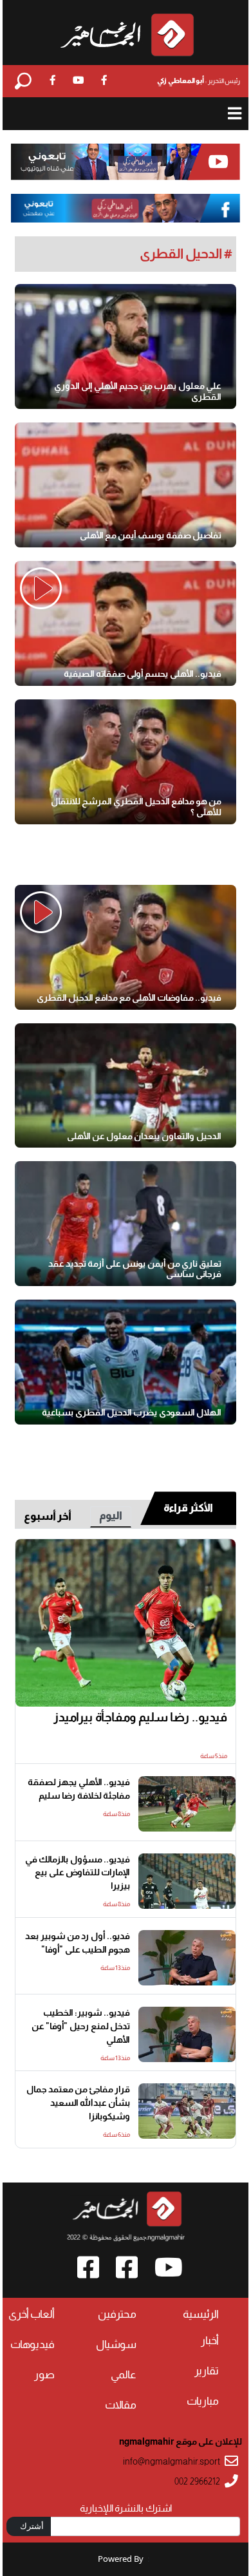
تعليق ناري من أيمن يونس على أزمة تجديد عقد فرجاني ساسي (135, 1269)
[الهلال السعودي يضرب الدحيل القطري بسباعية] (126, 1362)
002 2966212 (197, 2482)
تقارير (207, 2371)
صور (44, 2375)
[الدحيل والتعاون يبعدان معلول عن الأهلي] (126, 1086)
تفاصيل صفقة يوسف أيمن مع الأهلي (151, 535)
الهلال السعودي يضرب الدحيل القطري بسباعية (132, 1412)
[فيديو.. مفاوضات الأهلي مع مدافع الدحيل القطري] (126, 947)
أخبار (210, 2341)
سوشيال (116, 2344)
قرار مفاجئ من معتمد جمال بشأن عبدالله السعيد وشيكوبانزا (78, 2103)
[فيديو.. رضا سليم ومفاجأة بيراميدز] (126, 1623)
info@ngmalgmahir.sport (172, 2462)
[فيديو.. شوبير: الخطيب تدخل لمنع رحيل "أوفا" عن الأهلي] (187, 2034)
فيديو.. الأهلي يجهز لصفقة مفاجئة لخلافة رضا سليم (79, 1789)
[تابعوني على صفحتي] (126, 208)
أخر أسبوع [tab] (48, 1516)
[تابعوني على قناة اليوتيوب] (126, 162)
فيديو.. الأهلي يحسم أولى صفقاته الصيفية (143, 674)
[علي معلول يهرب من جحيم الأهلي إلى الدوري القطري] (126, 346)
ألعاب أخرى (32, 2314)
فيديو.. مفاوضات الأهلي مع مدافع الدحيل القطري (129, 998)
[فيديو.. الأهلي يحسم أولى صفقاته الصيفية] (126, 623)
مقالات (121, 2405)
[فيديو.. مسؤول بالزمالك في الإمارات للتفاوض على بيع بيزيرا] (187, 1881)
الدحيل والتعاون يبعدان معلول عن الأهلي (144, 1136)
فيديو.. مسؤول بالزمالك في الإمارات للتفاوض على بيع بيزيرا (78, 1873)
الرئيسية (201, 2314)
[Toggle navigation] (235, 114)
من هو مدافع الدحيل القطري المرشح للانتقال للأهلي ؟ (136, 807)
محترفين (117, 2314)
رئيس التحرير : (199, 80)
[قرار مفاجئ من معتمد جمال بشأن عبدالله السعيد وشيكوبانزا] (187, 2111)
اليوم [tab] (111, 1516)
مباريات (203, 2401)
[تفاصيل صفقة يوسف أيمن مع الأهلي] (126, 485)
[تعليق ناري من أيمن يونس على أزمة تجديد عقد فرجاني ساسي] (126, 1224)
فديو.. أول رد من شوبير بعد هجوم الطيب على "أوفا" (78, 1943)
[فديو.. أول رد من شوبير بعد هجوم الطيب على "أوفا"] (187, 1958)
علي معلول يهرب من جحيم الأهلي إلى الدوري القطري (138, 391)
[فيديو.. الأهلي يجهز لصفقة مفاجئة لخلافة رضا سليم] (187, 1804)
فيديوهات (33, 2344)
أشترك (32, 2526)
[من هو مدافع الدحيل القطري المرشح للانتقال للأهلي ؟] (126, 762)
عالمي (124, 2375)
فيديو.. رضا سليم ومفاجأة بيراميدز (140, 1717)
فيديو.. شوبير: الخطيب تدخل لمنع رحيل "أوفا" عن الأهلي (81, 2026)
